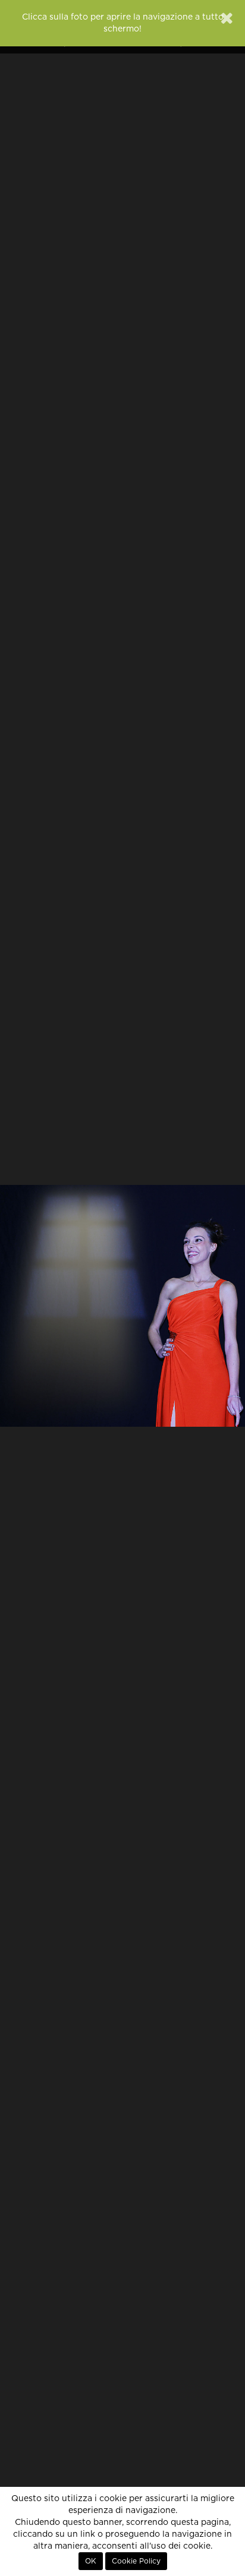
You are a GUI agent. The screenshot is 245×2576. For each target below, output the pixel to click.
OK (91, 2561)
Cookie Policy (136, 2561)
